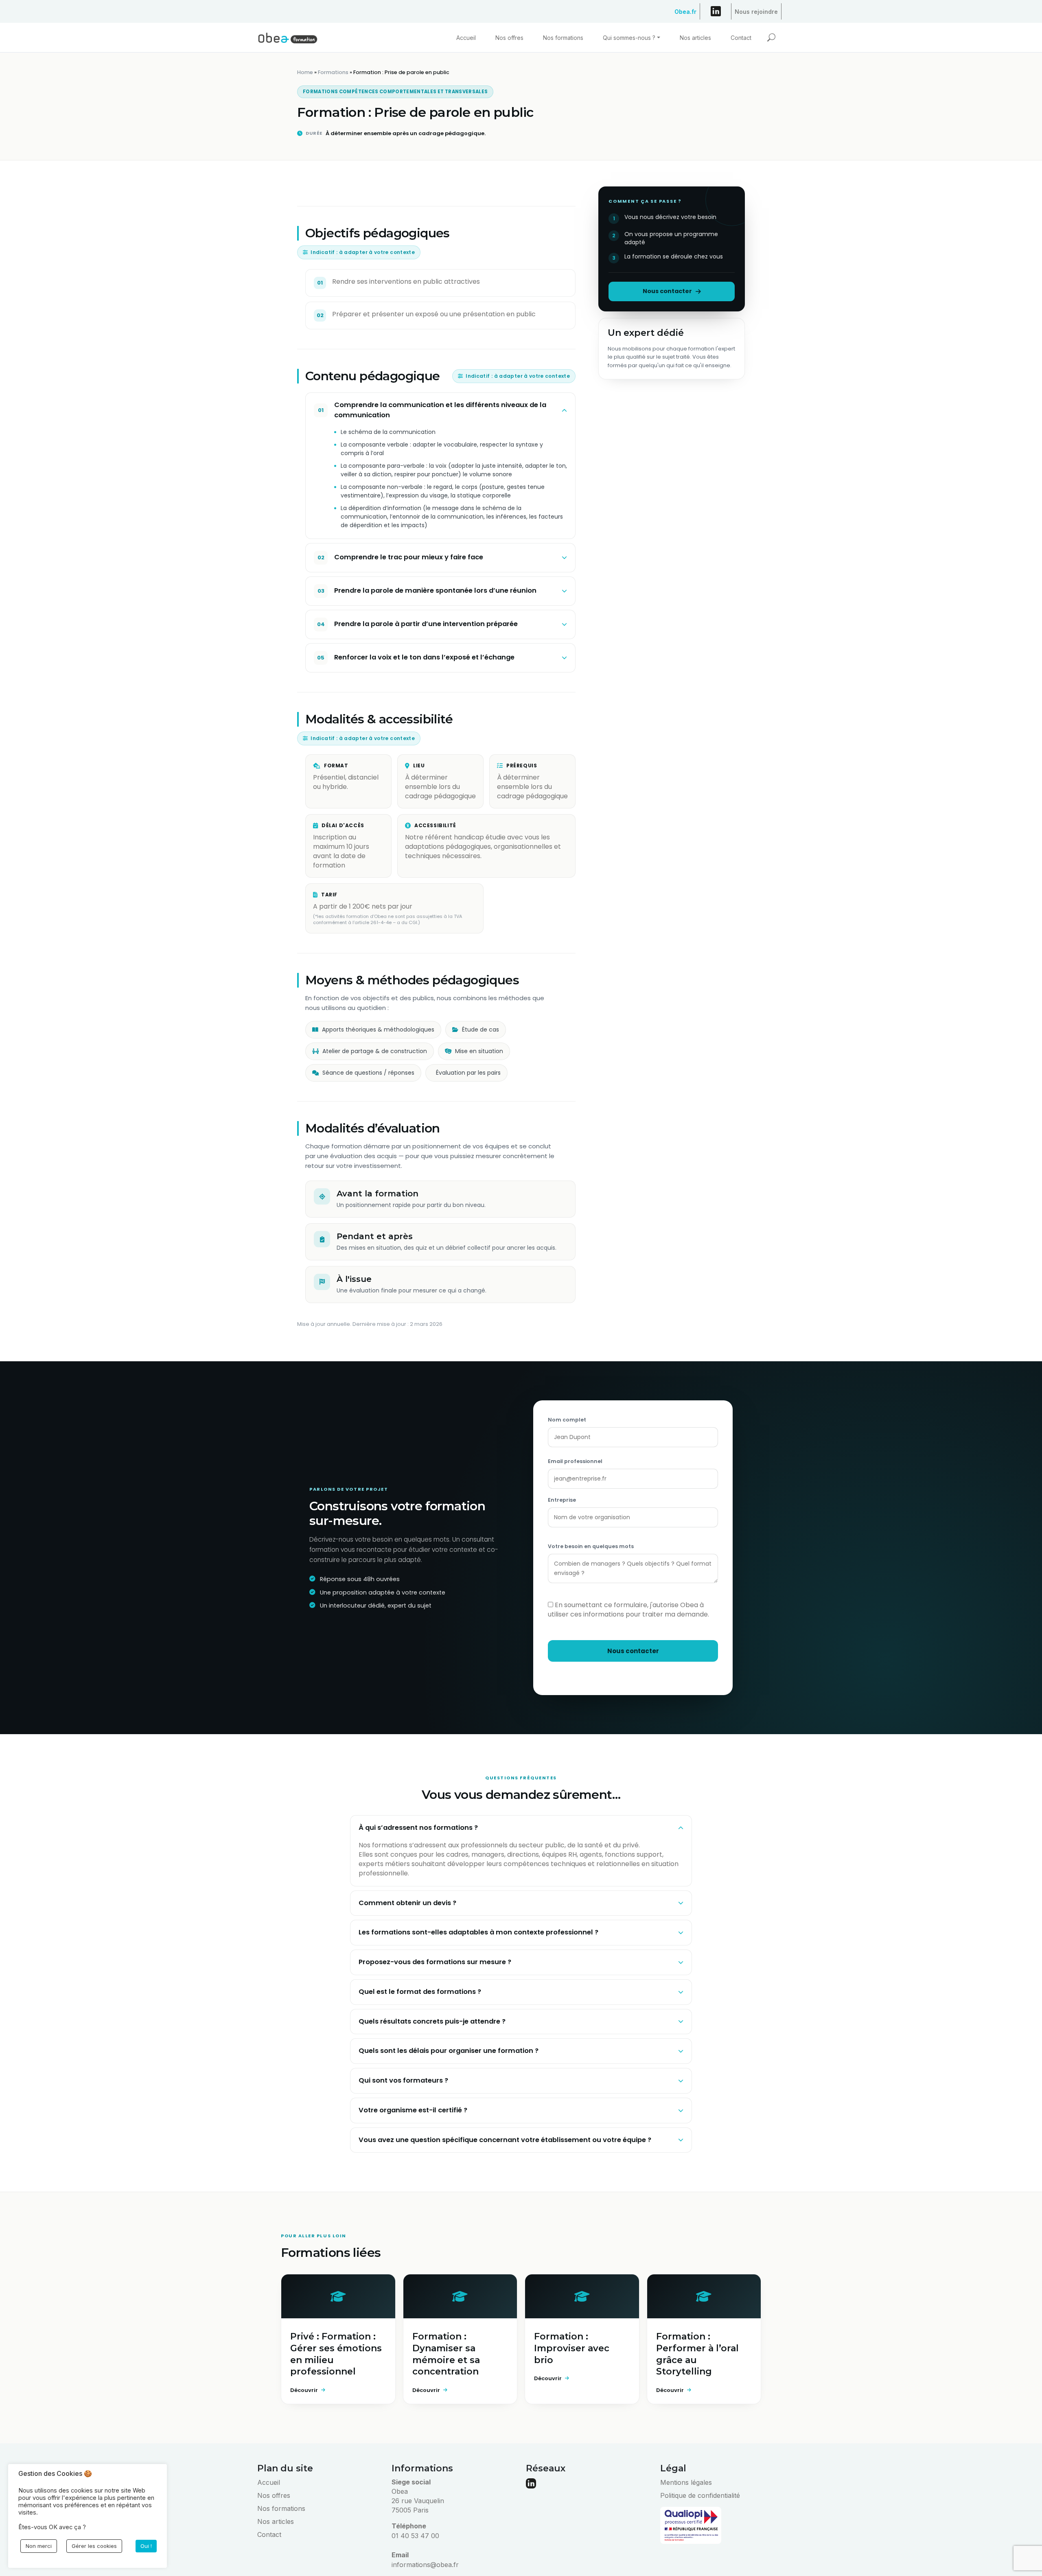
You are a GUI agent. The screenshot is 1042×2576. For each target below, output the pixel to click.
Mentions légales (686, 2482)
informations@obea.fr (425, 2565)
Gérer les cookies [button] (94, 2546)
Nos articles (695, 38)
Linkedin (716, 13)
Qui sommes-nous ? (629, 38)
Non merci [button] (39, 2546)
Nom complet (567, 1420)
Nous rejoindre (756, 10)
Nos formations (563, 38)
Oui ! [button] (146, 2546)
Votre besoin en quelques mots (591, 1546)
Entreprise (562, 1500)
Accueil (466, 38)
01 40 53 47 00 (415, 2536)
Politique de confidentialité (700, 2495)
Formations (333, 72)
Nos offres (509, 38)
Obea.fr (685, 10)
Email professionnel (575, 1461)
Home (305, 72)
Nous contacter (667, 291)
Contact (741, 38)
